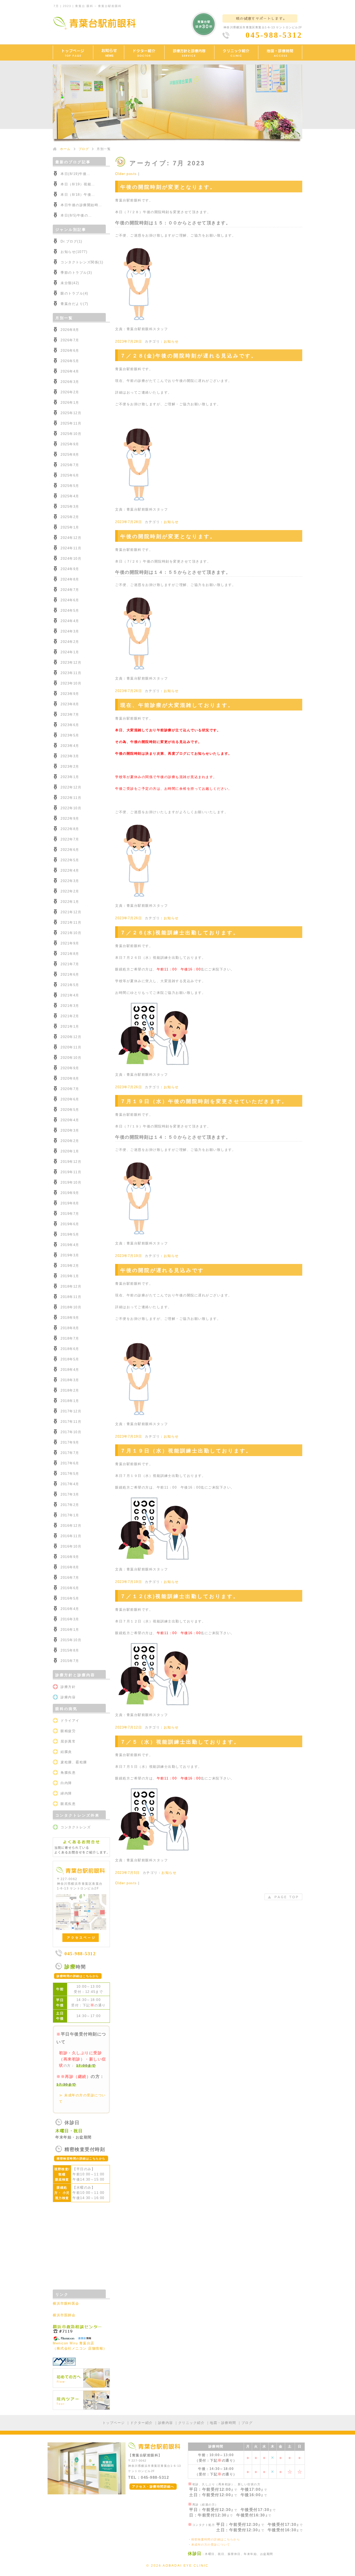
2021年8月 (70, 954)
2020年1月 (70, 1151)
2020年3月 (70, 1130)
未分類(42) (70, 283)
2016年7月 (70, 1578)
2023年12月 (71, 663)
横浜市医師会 (64, 2315)
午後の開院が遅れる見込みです (162, 1270)
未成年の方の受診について (211, 2545)
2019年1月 (70, 1276)
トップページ (114, 2423)
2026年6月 (70, 351)
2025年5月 (70, 486)
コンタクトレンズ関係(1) (82, 262)
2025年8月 (70, 455)
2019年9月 (70, 1193)
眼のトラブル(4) (74, 293)
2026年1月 (70, 403)
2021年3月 (70, 1006)
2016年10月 (71, 1546)
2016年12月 (71, 1526)
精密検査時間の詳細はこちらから (216, 2539)
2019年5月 (70, 1234)
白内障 (66, 1783)
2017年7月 (70, 1453)
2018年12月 (71, 1286)
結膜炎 (66, 1752)
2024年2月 (70, 642)
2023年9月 (70, 694)
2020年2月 (70, 1141)
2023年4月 (70, 746)
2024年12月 (71, 538)
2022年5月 (70, 860)
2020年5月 (70, 1110)
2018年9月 (70, 1318)
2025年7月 (70, 465)
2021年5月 (70, 985)
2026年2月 (70, 392)
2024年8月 (70, 579)
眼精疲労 (68, 1731)
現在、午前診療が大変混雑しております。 (177, 705)
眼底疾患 (68, 1804)
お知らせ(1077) (74, 252)
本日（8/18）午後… (78, 195)
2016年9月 (70, 1557)
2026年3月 (70, 382)
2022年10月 (71, 808)
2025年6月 (70, 475)
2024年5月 (70, 611)
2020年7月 (70, 1089)
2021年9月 (70, 943)
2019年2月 (70, 1266)
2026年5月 (70, 361)
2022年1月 (70, 902)
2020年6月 (70, 1099)
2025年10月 (71, 434)
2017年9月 (70, 1442)
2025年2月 (70, 517)
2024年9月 (70, 569)
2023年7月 (70, 715)
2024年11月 (71, 548)
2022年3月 (70, 881)
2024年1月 (70, 652)
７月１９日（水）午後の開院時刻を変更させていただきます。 (204, 1101)
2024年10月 (71, 559)
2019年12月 (71, 1162)
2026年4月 (70, 371)
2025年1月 (70, 527)
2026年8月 (70, 330)
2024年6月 (70, 600)
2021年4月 (70, 995)
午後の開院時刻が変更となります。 (168, 187)
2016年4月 (70, 1609)
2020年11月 (71, 1047)
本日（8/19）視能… (78, 184)
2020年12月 (71, 1037)
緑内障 (66, 1793)
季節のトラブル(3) (76, 273)
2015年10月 (71, 1640)
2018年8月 (70, 1328)
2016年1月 (70, 1630)
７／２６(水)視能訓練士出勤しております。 (180, 933)
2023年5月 (70, 735)
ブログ (84, 149)
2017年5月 (70, 1474)
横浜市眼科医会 (66, 2303)
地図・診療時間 (223, 2423)
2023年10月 (71, 683)
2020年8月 (70, 1078)
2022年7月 (70, 839)
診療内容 (68, 1697)
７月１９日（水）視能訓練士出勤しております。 (186, 1451)
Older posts (126, 174)
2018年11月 (71, 1297)
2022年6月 (70, 850)
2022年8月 (70, 829)
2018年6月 (70, 1349)
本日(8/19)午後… (75, 174)
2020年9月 (70, 1068)
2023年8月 (70, 704)
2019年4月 (70, 1245)
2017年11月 (71, 1422)
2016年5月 (70, 1598)
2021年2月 (70, 1016)
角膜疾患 (68, 1773)
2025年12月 (71, 413)
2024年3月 (70, 631)
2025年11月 (71, 423)
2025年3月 (70, 507)
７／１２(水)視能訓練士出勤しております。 (180, 1596)
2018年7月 (70, 1338)
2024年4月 (70, 621)
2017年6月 (70, 1463)
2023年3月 (70, 756)
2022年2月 (70, 891)
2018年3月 (70, 1380)
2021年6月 (70, 974)
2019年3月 (70, 1255)
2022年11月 (71, 798)
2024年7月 (70, 590)
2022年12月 (71, 787)
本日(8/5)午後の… (76, 215)
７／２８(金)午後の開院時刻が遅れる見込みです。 (189, 356)
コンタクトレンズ (76, 1827)
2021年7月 (70, 964)
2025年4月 (70, 496)
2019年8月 (70, 1203)
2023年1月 (70, 777)
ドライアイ (70, 1721)
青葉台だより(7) (74, 304)
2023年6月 (70, 725)
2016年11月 (71, 1536)
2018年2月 (70, 1390)
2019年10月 (71, 1182)
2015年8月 (70, 1650)
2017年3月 (70, 1494)
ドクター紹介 (142, 2423)
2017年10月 (71, 1432)
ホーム (65, 149)
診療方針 (68, 1687)
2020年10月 (71, 1058)
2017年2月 (70, 1505)
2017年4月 (70, 1484)
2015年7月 (70, 1661)
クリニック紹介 (192, 2423)
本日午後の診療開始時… (81, 205)
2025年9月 (70, 444)
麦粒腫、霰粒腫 (74, 1762)
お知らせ (171, 341)
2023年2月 (70, 767)
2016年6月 (70, 1588)
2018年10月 (71, 1307)
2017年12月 (71, 1411)
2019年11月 (71, 1172)
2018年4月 (70, 1370)
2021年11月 (71, 922)
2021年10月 (71, 933)
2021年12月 (71, 912)
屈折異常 (68, 1741)
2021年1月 (70, 1026)
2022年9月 (70, 819)
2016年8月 (70, 1567)
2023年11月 (71, 673)
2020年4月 (70, 1120)
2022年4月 (70, 870)
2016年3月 (70, 1619)
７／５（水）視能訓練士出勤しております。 (180, 1742)
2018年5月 (70, 1359)
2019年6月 (70, 1224)
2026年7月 (70, 340)
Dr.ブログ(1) (71, 241)
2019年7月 (70, 1214)
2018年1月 (70, 1401)
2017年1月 (70, 1515)
